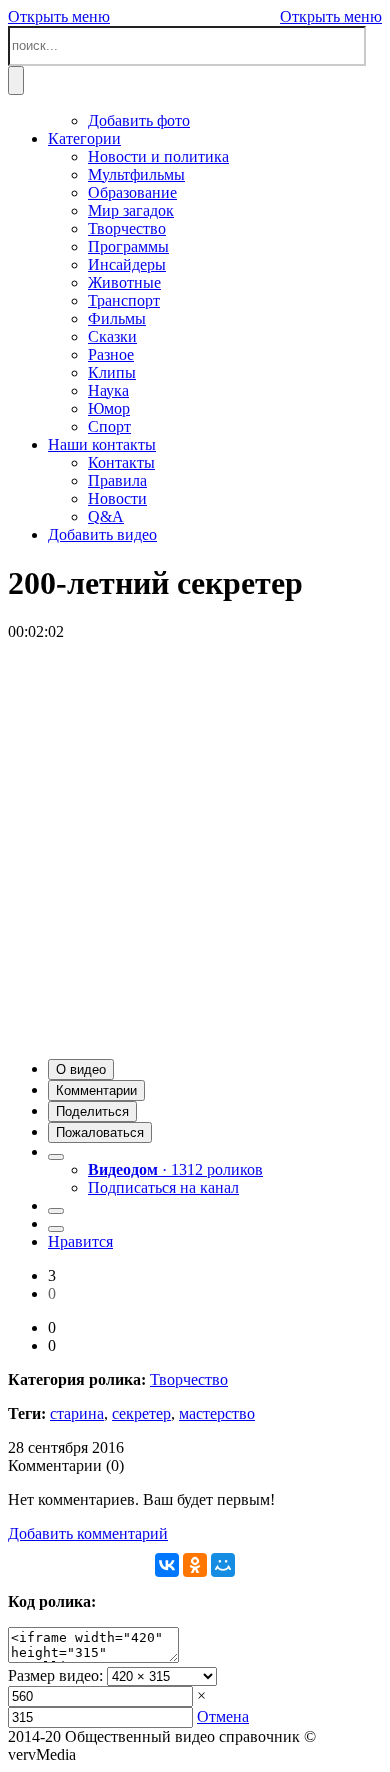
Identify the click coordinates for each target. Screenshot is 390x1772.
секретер (141, 1413)
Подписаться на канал (163, 1187)
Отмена (223, 1716)
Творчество (189, 1379)
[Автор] (56, 1157)
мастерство (217, 1413)
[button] (81, 1069)
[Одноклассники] (195, 1565)
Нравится (80, 1241)
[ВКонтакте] (167, 1565)
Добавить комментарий (88, 1533)
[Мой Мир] (223, 1565)
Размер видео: (55, 1675)
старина (77, 1413)
